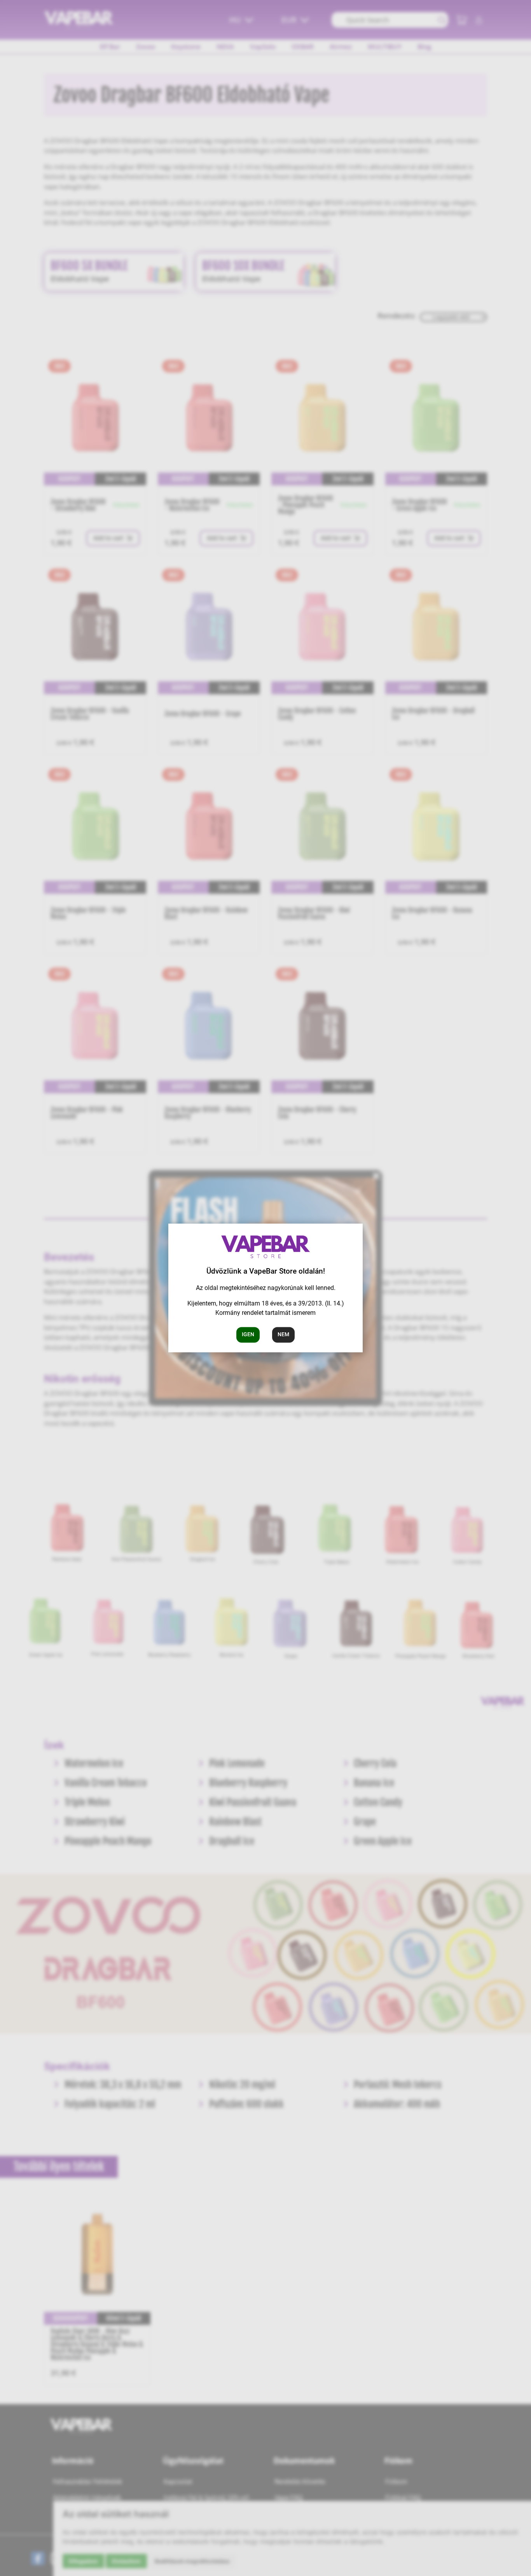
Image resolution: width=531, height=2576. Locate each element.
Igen (248, 1335)
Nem (283, 1335)
